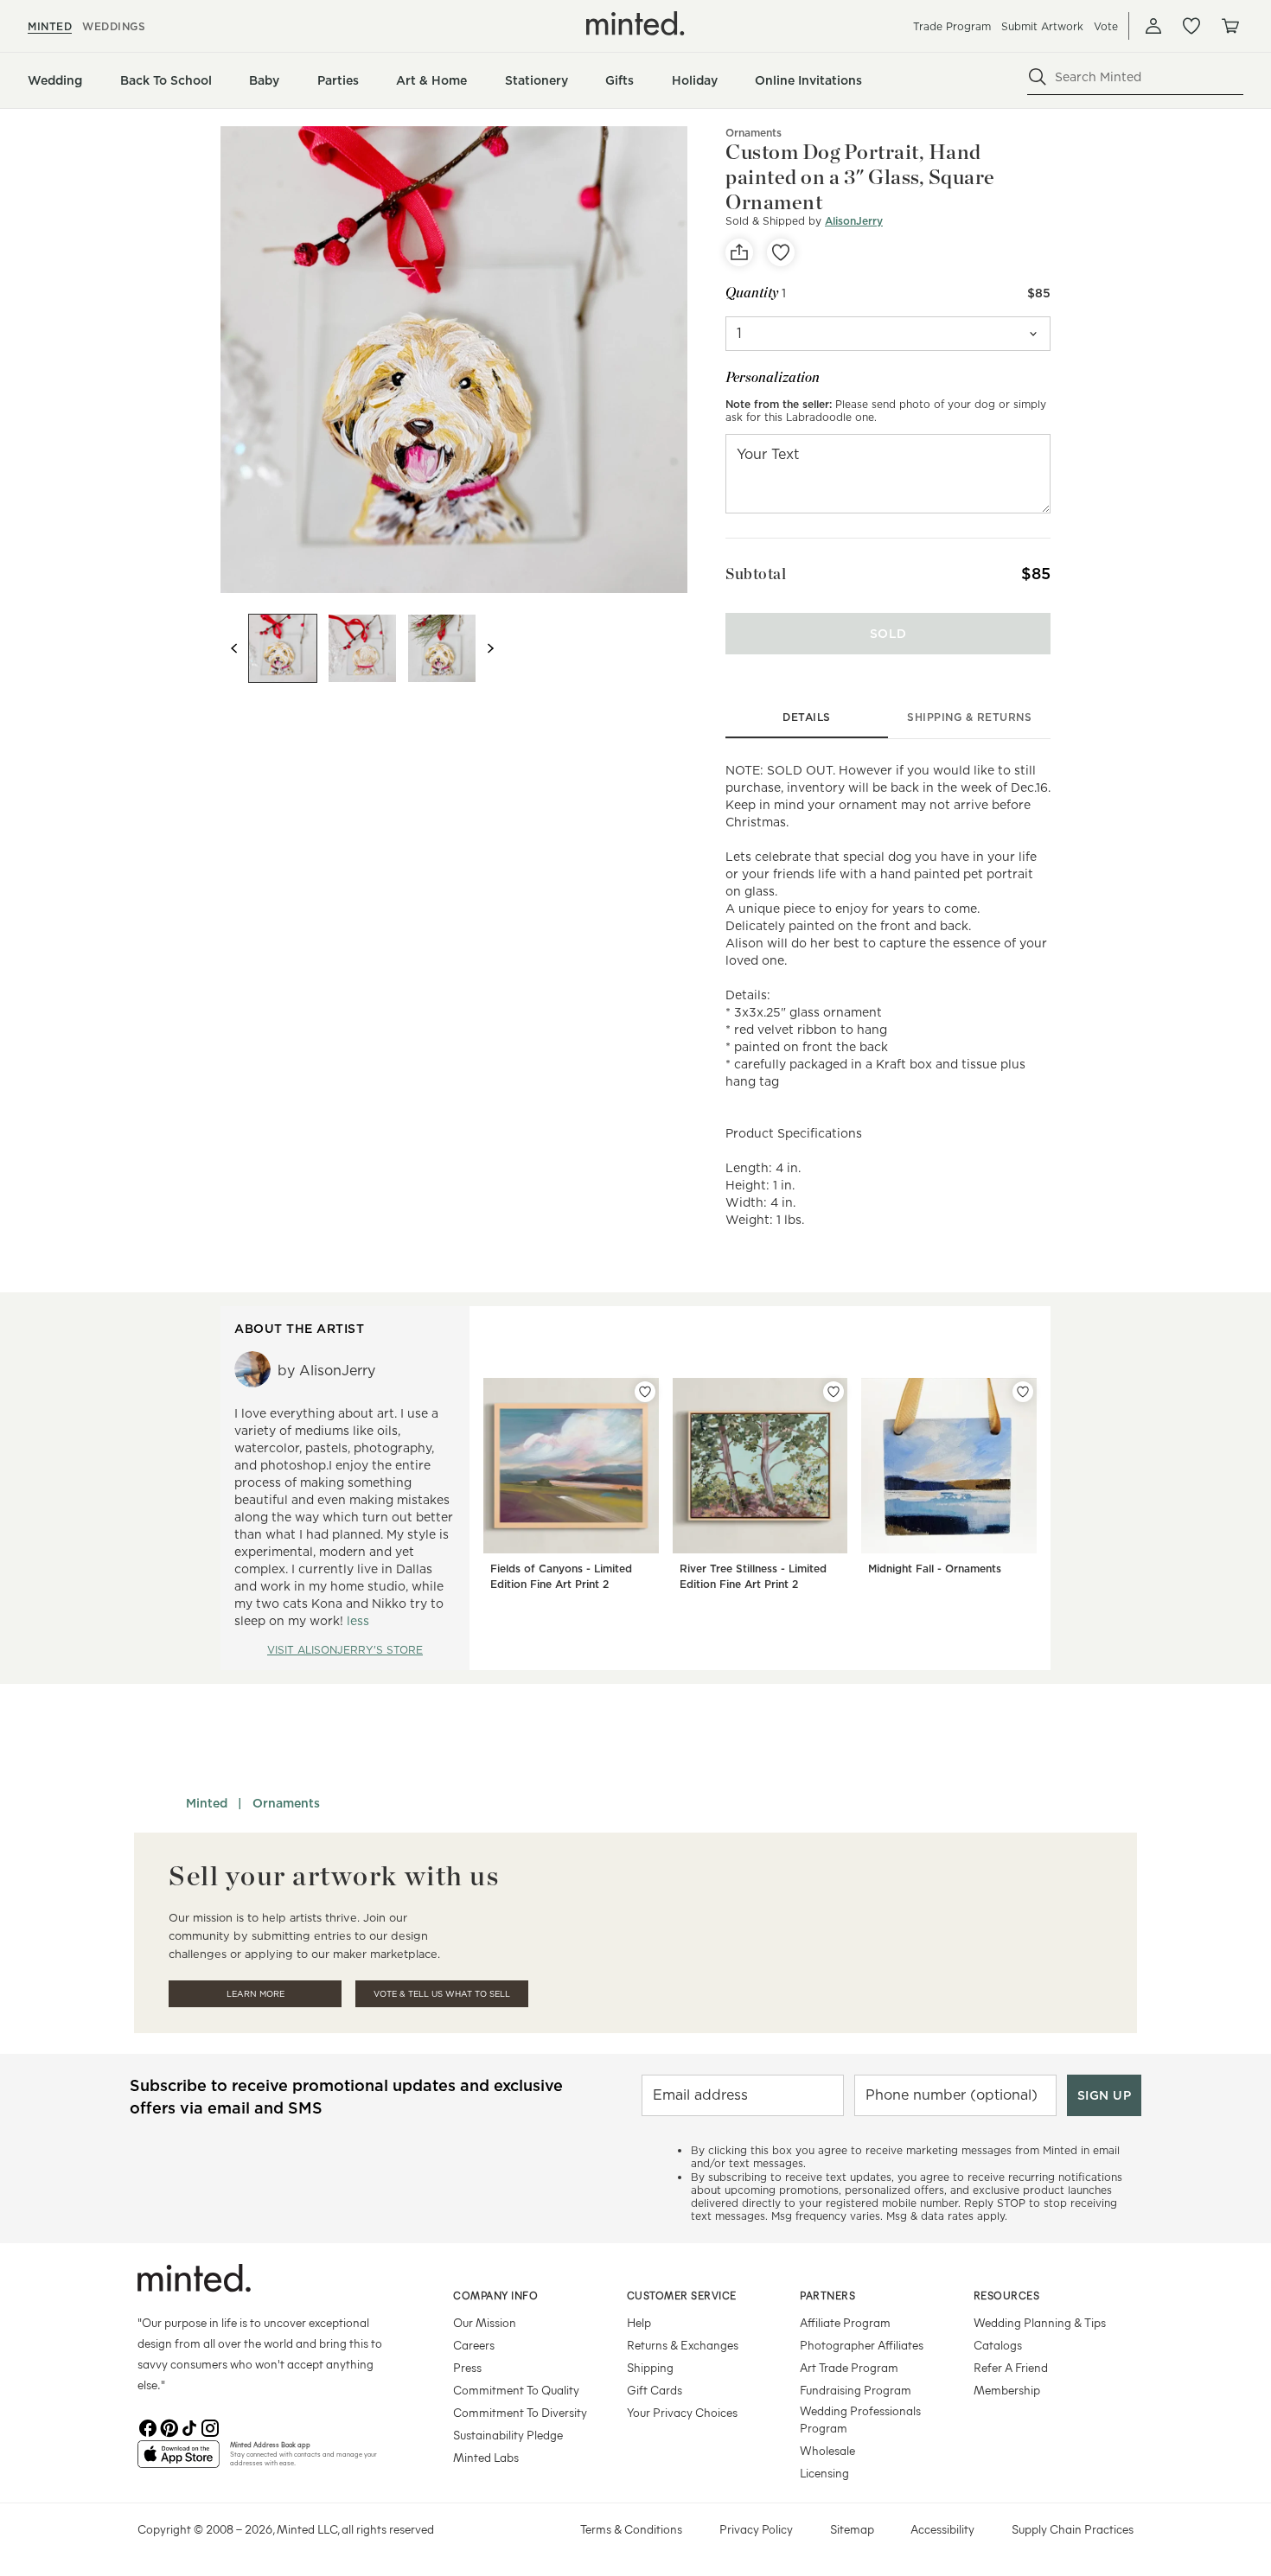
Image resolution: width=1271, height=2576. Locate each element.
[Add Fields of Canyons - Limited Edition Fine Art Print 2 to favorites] (645, 1392)
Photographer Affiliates (862, 2345)
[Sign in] (1153, 26)
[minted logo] (635, 23)
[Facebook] (148, 2426)
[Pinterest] (169, 2426)
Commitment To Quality (516, 2390)
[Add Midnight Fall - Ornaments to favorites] (1023, 1392)
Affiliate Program (845, 2322)
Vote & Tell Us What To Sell (442, 1994)
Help (639, 2322)
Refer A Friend (1011, 2367)
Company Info (495, 2295)
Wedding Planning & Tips (1040, 2322)
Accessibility (942, 2529)
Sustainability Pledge (508, 2435)
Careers (474, 2345)
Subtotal (756, 574)
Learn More (255, 1994)
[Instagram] (210, 2426)
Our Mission (485, 2322)
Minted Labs (486, 2457)
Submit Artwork (1042, 26)
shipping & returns (969, 717)
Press (467, 2367)
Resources (1007, 2295)
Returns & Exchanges (683, 2345)
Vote (1106, 26)
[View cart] (1229, 26)
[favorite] (781, 252)
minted (50, 26)
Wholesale (827, 2450)
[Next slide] (490, 648)
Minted (207, 1803)
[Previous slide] (234, 648)
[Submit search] (1038, 77)
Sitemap (852, 2529)
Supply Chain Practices (1073, 2529)
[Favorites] (1191, 26)
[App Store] (179, 2461)
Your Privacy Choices (682, 2412)
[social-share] (739, 252)
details (807, 717)
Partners (827, 2295)
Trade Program (952, 26)
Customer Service (682, 2295)
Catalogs (998, 2345)
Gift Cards (655, 2390)
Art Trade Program (849, 2367)
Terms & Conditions (631, 2529)
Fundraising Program (856, 2390)
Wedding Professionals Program (860, 2419)
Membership (1007, 2390)
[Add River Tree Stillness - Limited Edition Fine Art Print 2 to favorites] (833, 1392)
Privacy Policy (756, 2529)
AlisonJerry (854, 221)
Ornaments (754, 133)
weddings (114, 26)
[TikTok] (189, 2426)
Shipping (650, 2367)
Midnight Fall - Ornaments (935, 1569)
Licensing (824, 2473)
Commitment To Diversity (520, 2412)
